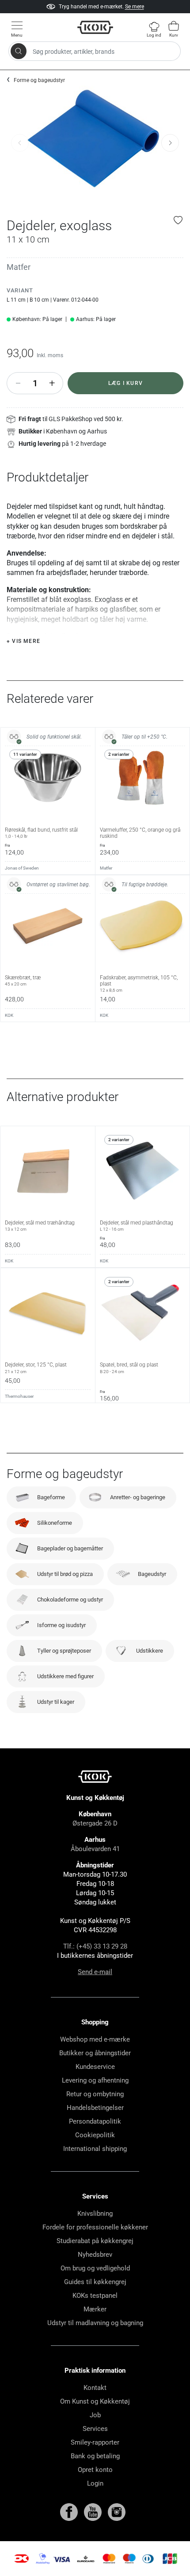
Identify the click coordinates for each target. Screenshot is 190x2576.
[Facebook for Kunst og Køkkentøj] (70, 2512)
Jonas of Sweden (22, 868)
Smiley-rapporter (95, 2442)
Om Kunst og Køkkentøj (95, 2401)
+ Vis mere (23, 641)
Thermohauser (19, 1396)
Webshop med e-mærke (95, 2039)
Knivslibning (95, 2214)
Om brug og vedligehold (95, 2268)
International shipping (95, 2149)
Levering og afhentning (95, 2080)
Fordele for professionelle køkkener (95, 2227)
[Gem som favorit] (179, 220)
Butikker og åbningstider (95, 2053)
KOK (9, 1015)
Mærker (95, 2309)
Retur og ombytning (95, 2094)
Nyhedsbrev (95, 2255)
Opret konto (95, 2470)
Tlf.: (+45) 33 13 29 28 (95, 1946)
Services (95, 2429)
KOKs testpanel (95, 2296)
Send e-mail (95, 1972)
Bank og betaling (95, 2456)
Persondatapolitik (95, 2121)
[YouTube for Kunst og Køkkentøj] (94, 2512)
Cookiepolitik (95, 2135)
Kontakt (95, 2388)
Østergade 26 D (95, 1823)
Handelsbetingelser (95, 2108)
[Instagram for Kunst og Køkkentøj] (117, 2512)
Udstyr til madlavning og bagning (95, 2323)
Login (95, 2483)
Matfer (19, 267)
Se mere (135, 7)
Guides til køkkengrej (95, 2282)
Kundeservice (95, 2067)
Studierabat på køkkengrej (95, 2241)
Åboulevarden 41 (95, 1849)
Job (95, 2415)
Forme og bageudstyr (39, 80)
